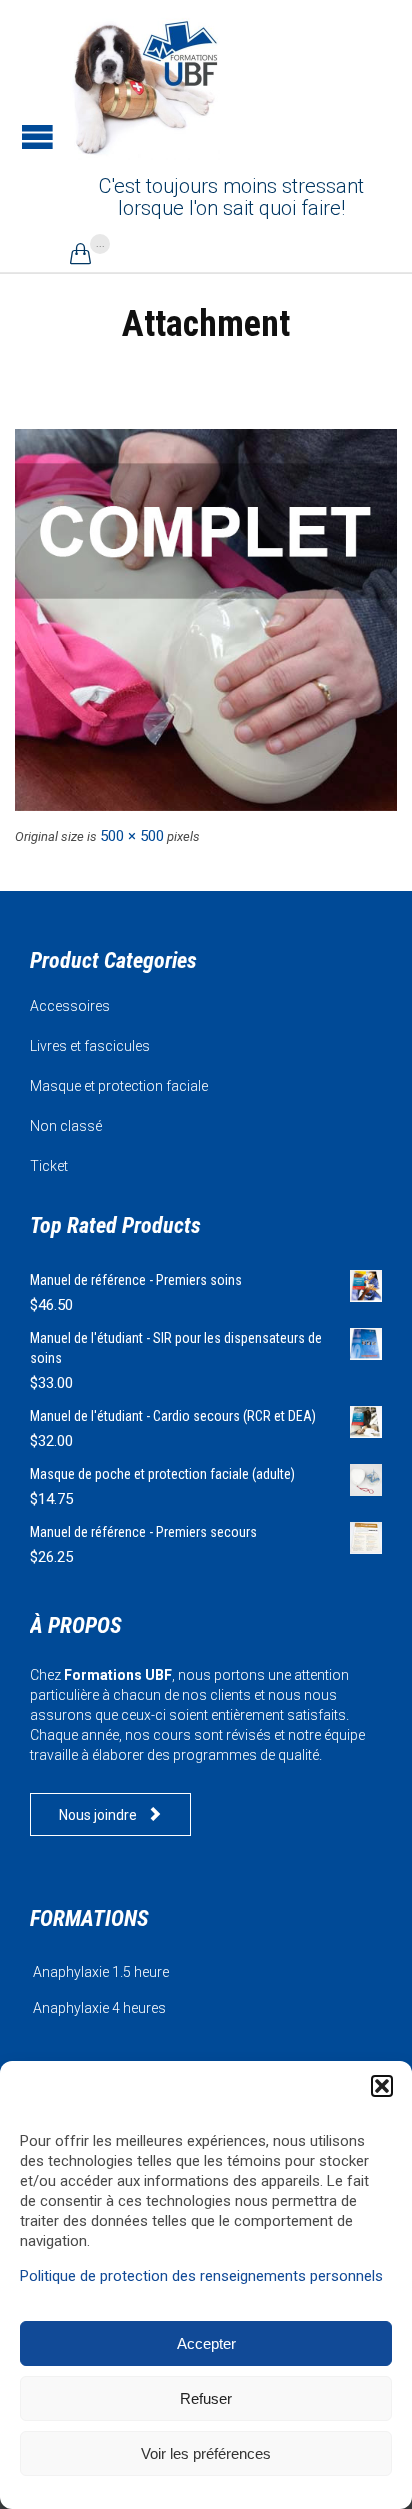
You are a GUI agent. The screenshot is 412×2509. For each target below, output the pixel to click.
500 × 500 (132, 836)
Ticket (49, 1166)
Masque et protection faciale (119, 1086)
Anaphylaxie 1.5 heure (101, 1972)
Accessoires (70, 1006)
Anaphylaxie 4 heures (99, 2008)
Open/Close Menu (37, 136)
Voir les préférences (206, 2453)
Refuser (206, 2398)
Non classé (66, 1126)
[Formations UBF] (145, 85)
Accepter (206, 2343)
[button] (382, 2086)
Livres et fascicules (90, 1046)
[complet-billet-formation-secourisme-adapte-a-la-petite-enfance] (206, 620)
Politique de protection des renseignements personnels (201, 2276)
